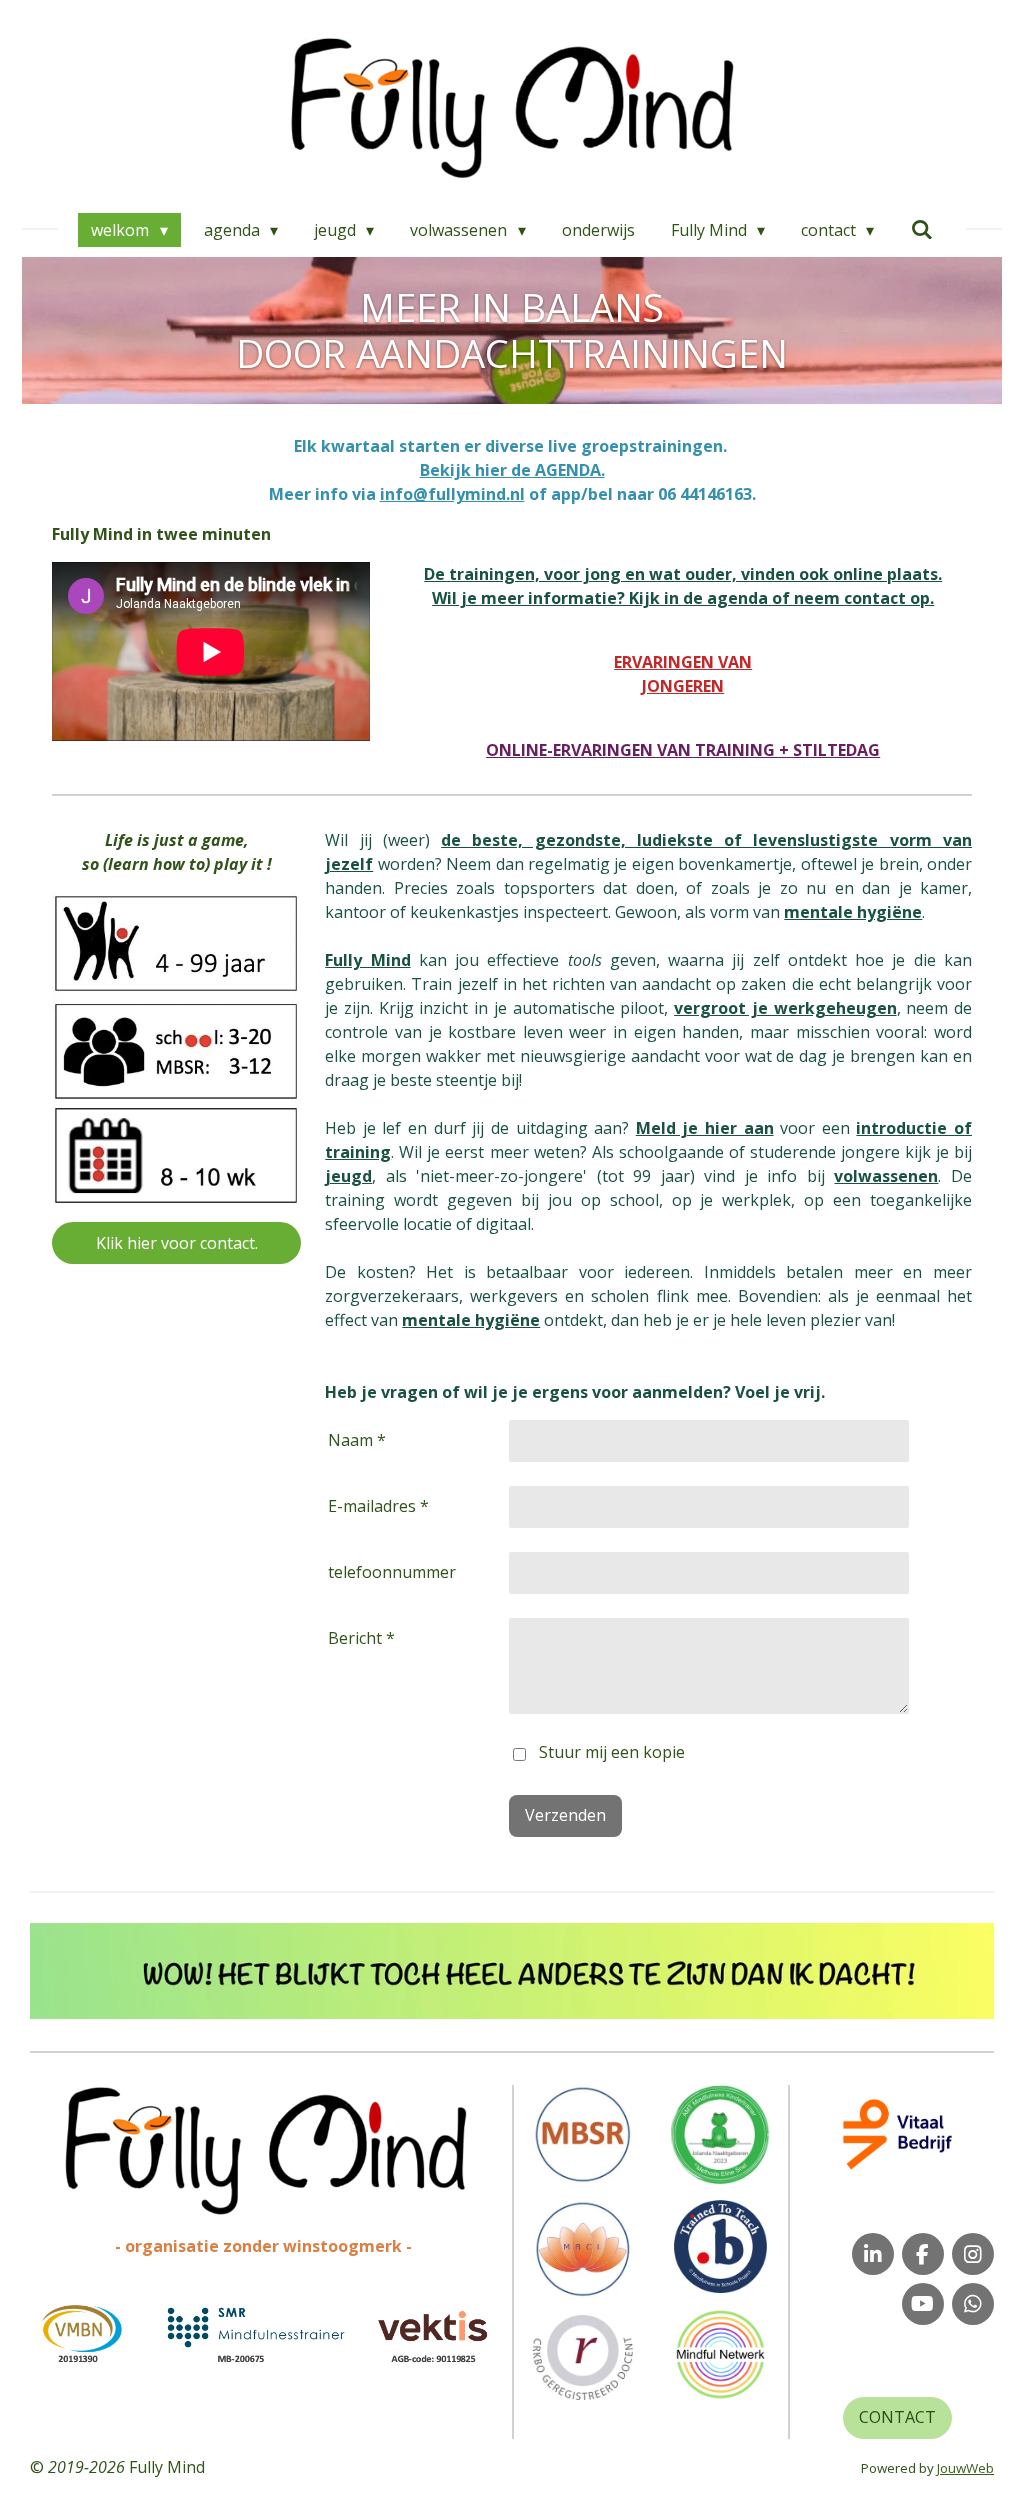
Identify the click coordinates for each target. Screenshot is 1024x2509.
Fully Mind (367, 960)
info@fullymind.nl (452, 494)
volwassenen (886, 1176)
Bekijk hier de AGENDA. (512, 470)
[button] (976, 1941)
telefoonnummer (392, 1572)
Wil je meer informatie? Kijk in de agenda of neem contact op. (683, 598)
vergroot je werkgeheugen (785, 1008)
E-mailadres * (378, 1506)
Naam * (357, 1440)
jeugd (348, 1176)
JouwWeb (965, 2468)
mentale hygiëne (471, 1320)
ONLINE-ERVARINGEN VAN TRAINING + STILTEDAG (683, 750)
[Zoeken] (921, 229)
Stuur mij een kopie (612, 1753)
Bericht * (361, 1638)
